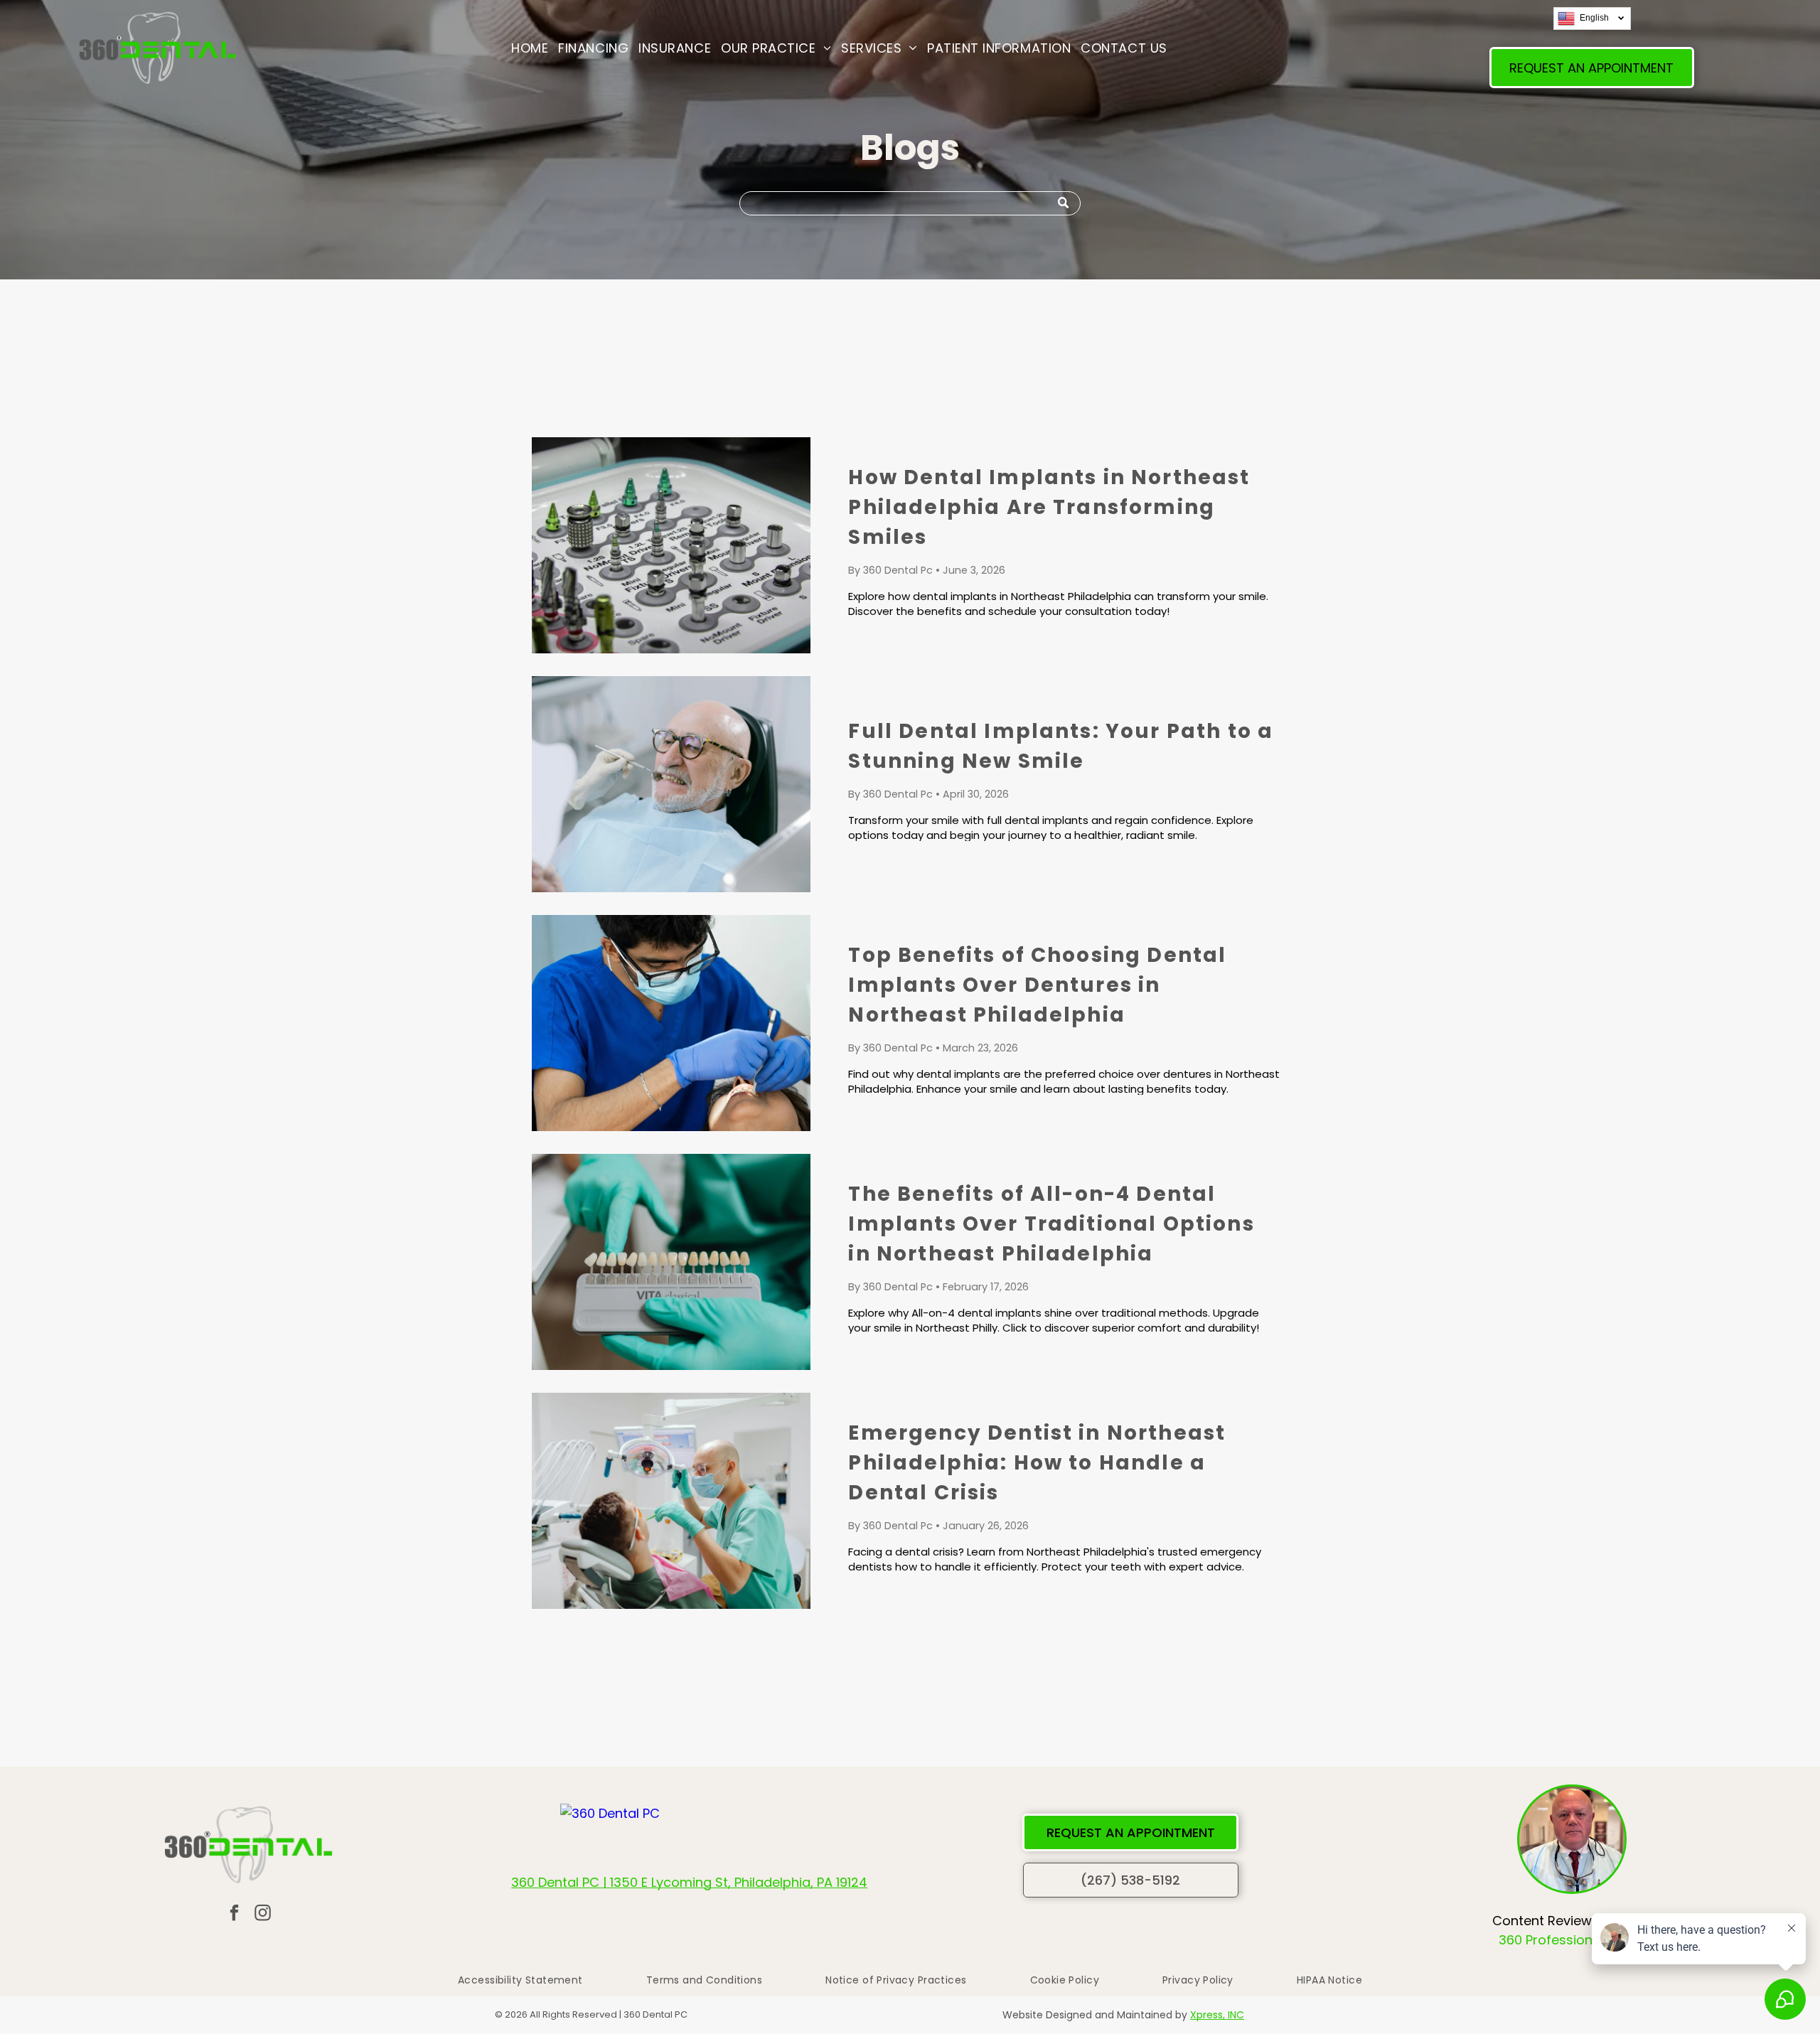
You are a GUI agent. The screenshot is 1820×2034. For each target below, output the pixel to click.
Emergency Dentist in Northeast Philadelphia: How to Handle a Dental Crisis (1037, 1463)
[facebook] (234, 1915)
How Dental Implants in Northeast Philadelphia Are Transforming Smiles (1049, 507)
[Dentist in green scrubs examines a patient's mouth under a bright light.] (671, 1501)
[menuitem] (530, 48)
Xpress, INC (1217, 2015)
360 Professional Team (1572, 1940)
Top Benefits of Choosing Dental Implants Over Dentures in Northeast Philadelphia (1037, 985)
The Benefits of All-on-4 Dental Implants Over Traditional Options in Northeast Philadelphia (1051, 1224)
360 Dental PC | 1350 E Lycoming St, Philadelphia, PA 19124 (689, 1882)
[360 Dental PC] (610, 1813)
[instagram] (263, 1915)
